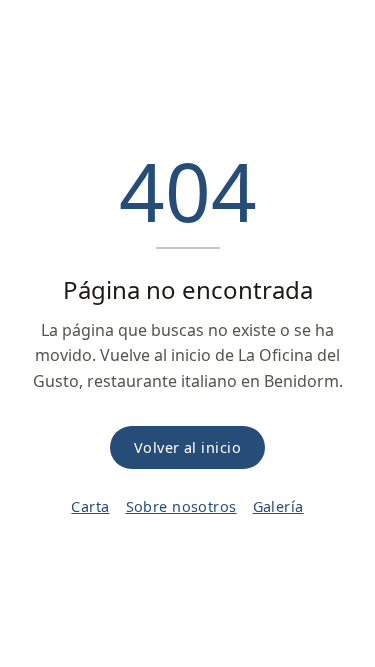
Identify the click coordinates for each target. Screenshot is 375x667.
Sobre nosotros (181, 506)
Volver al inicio (187, 447)
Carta (90, 506)
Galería (278, 506)
